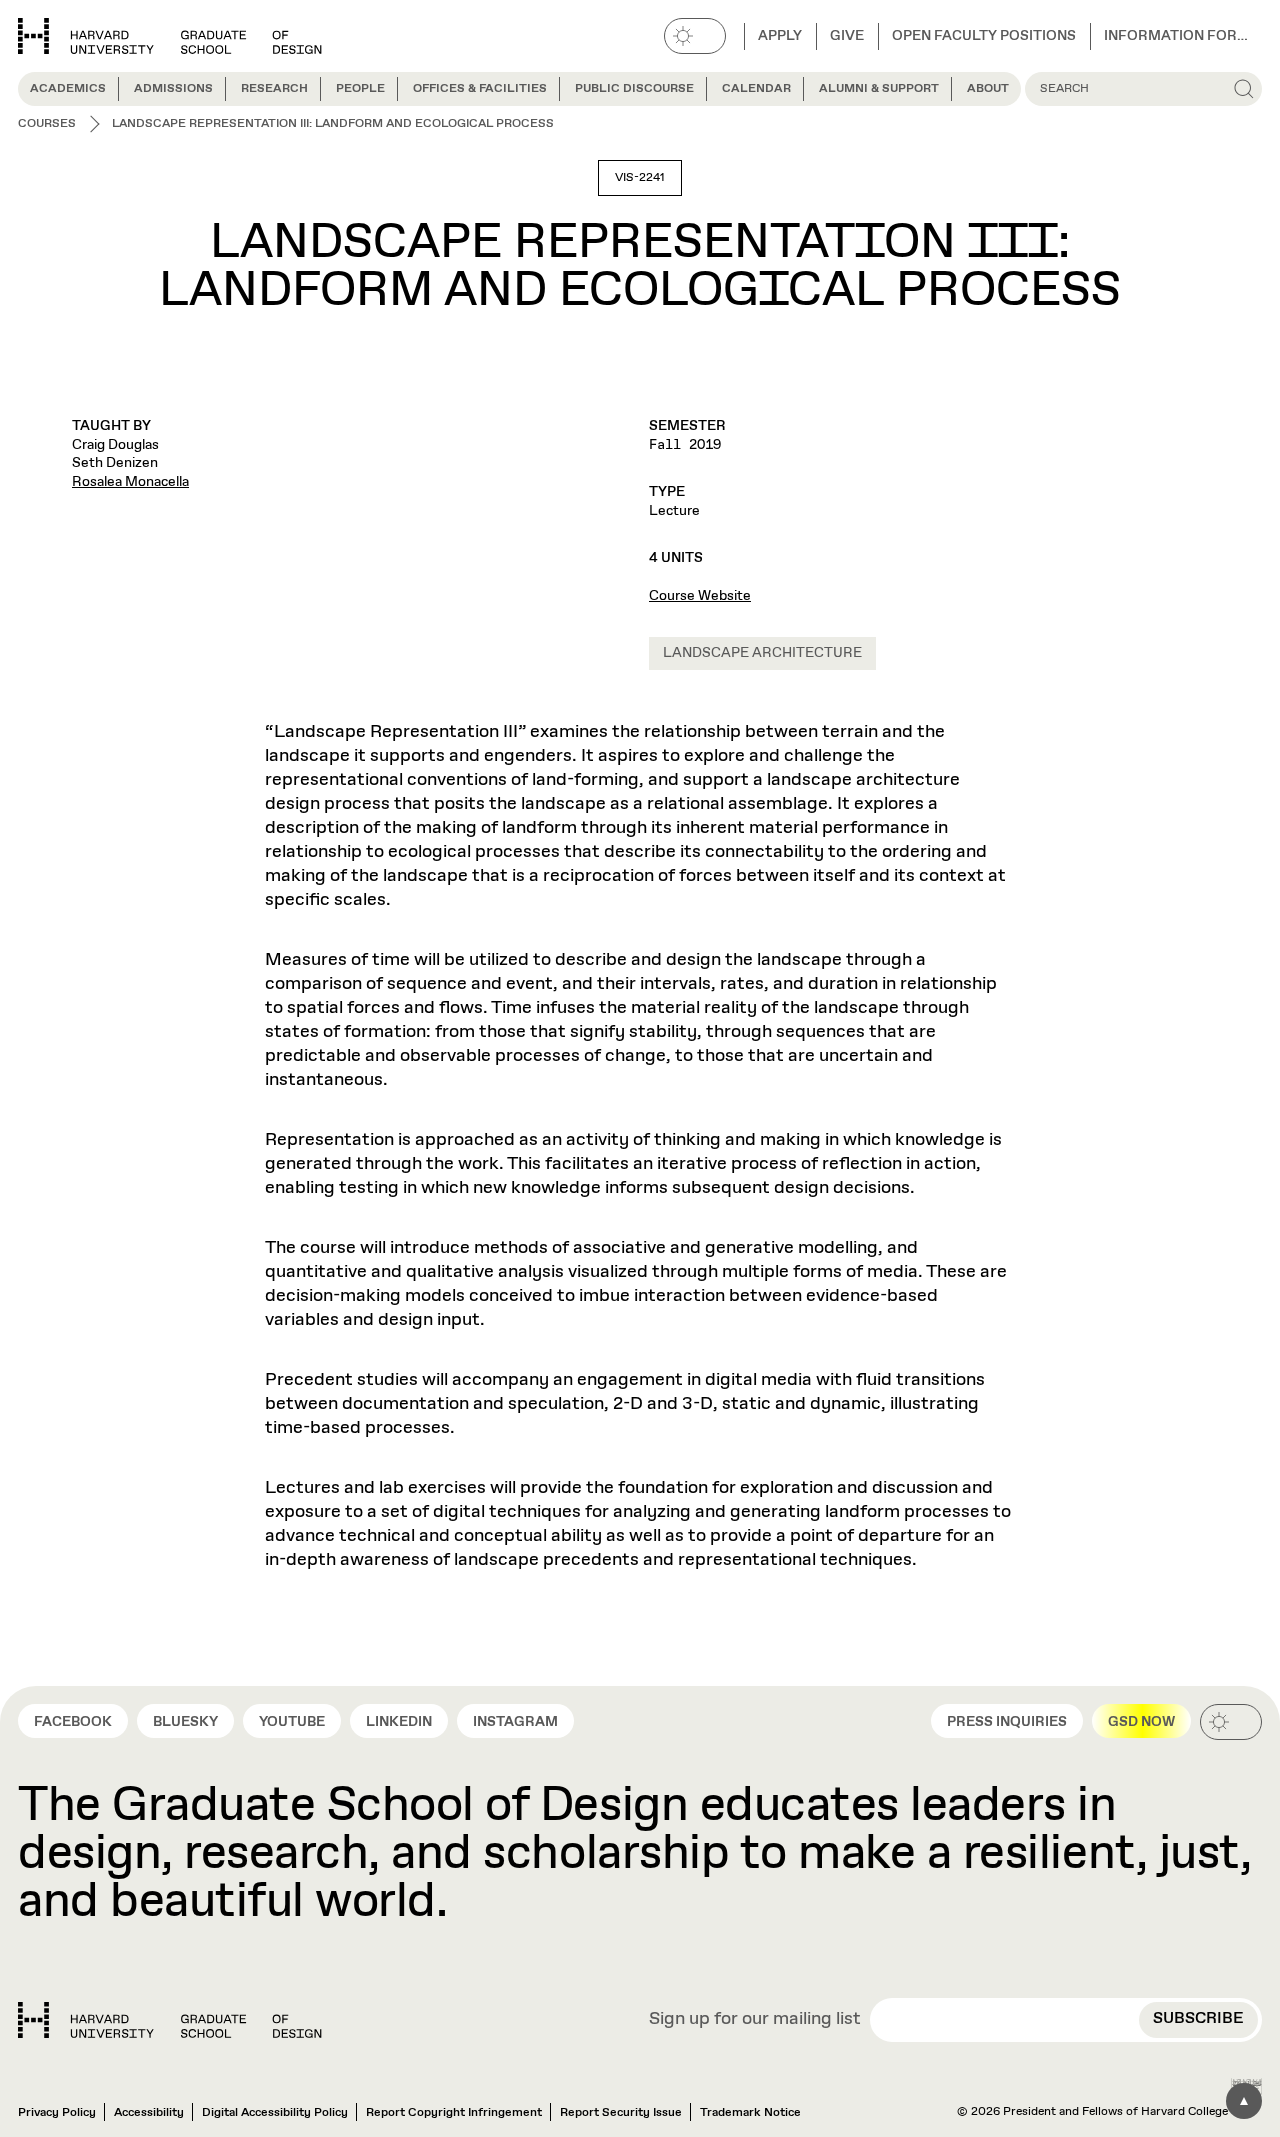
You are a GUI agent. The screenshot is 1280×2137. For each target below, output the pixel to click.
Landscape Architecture (762, 653)
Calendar (756, 89)
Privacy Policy (57, 2113)
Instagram (515, 1722)
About (988, 89)
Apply (780, 36)
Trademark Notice (750, 2113)
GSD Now (1141, 1722)
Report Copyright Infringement (454, 2113)
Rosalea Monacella (130, 482)
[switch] (695, 36)
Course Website (700, 596)
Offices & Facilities (480, 89)
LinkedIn (399, 1722)
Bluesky (185, 1722)
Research (274, 89)
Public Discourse (634, 89)
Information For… (1176, 36)
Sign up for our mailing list (755, 2020)
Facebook (73, 1722)
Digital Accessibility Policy (275, 2113)
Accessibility (149, 2113)
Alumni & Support (879, 89)
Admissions (173, 89)
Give (847, 36)
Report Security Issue (621, 2113)
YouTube (292, 1722)
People (360, 89)
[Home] (170, 2020)
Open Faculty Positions (984, 36)
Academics (68, 89)
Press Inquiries (1007, 1722)
